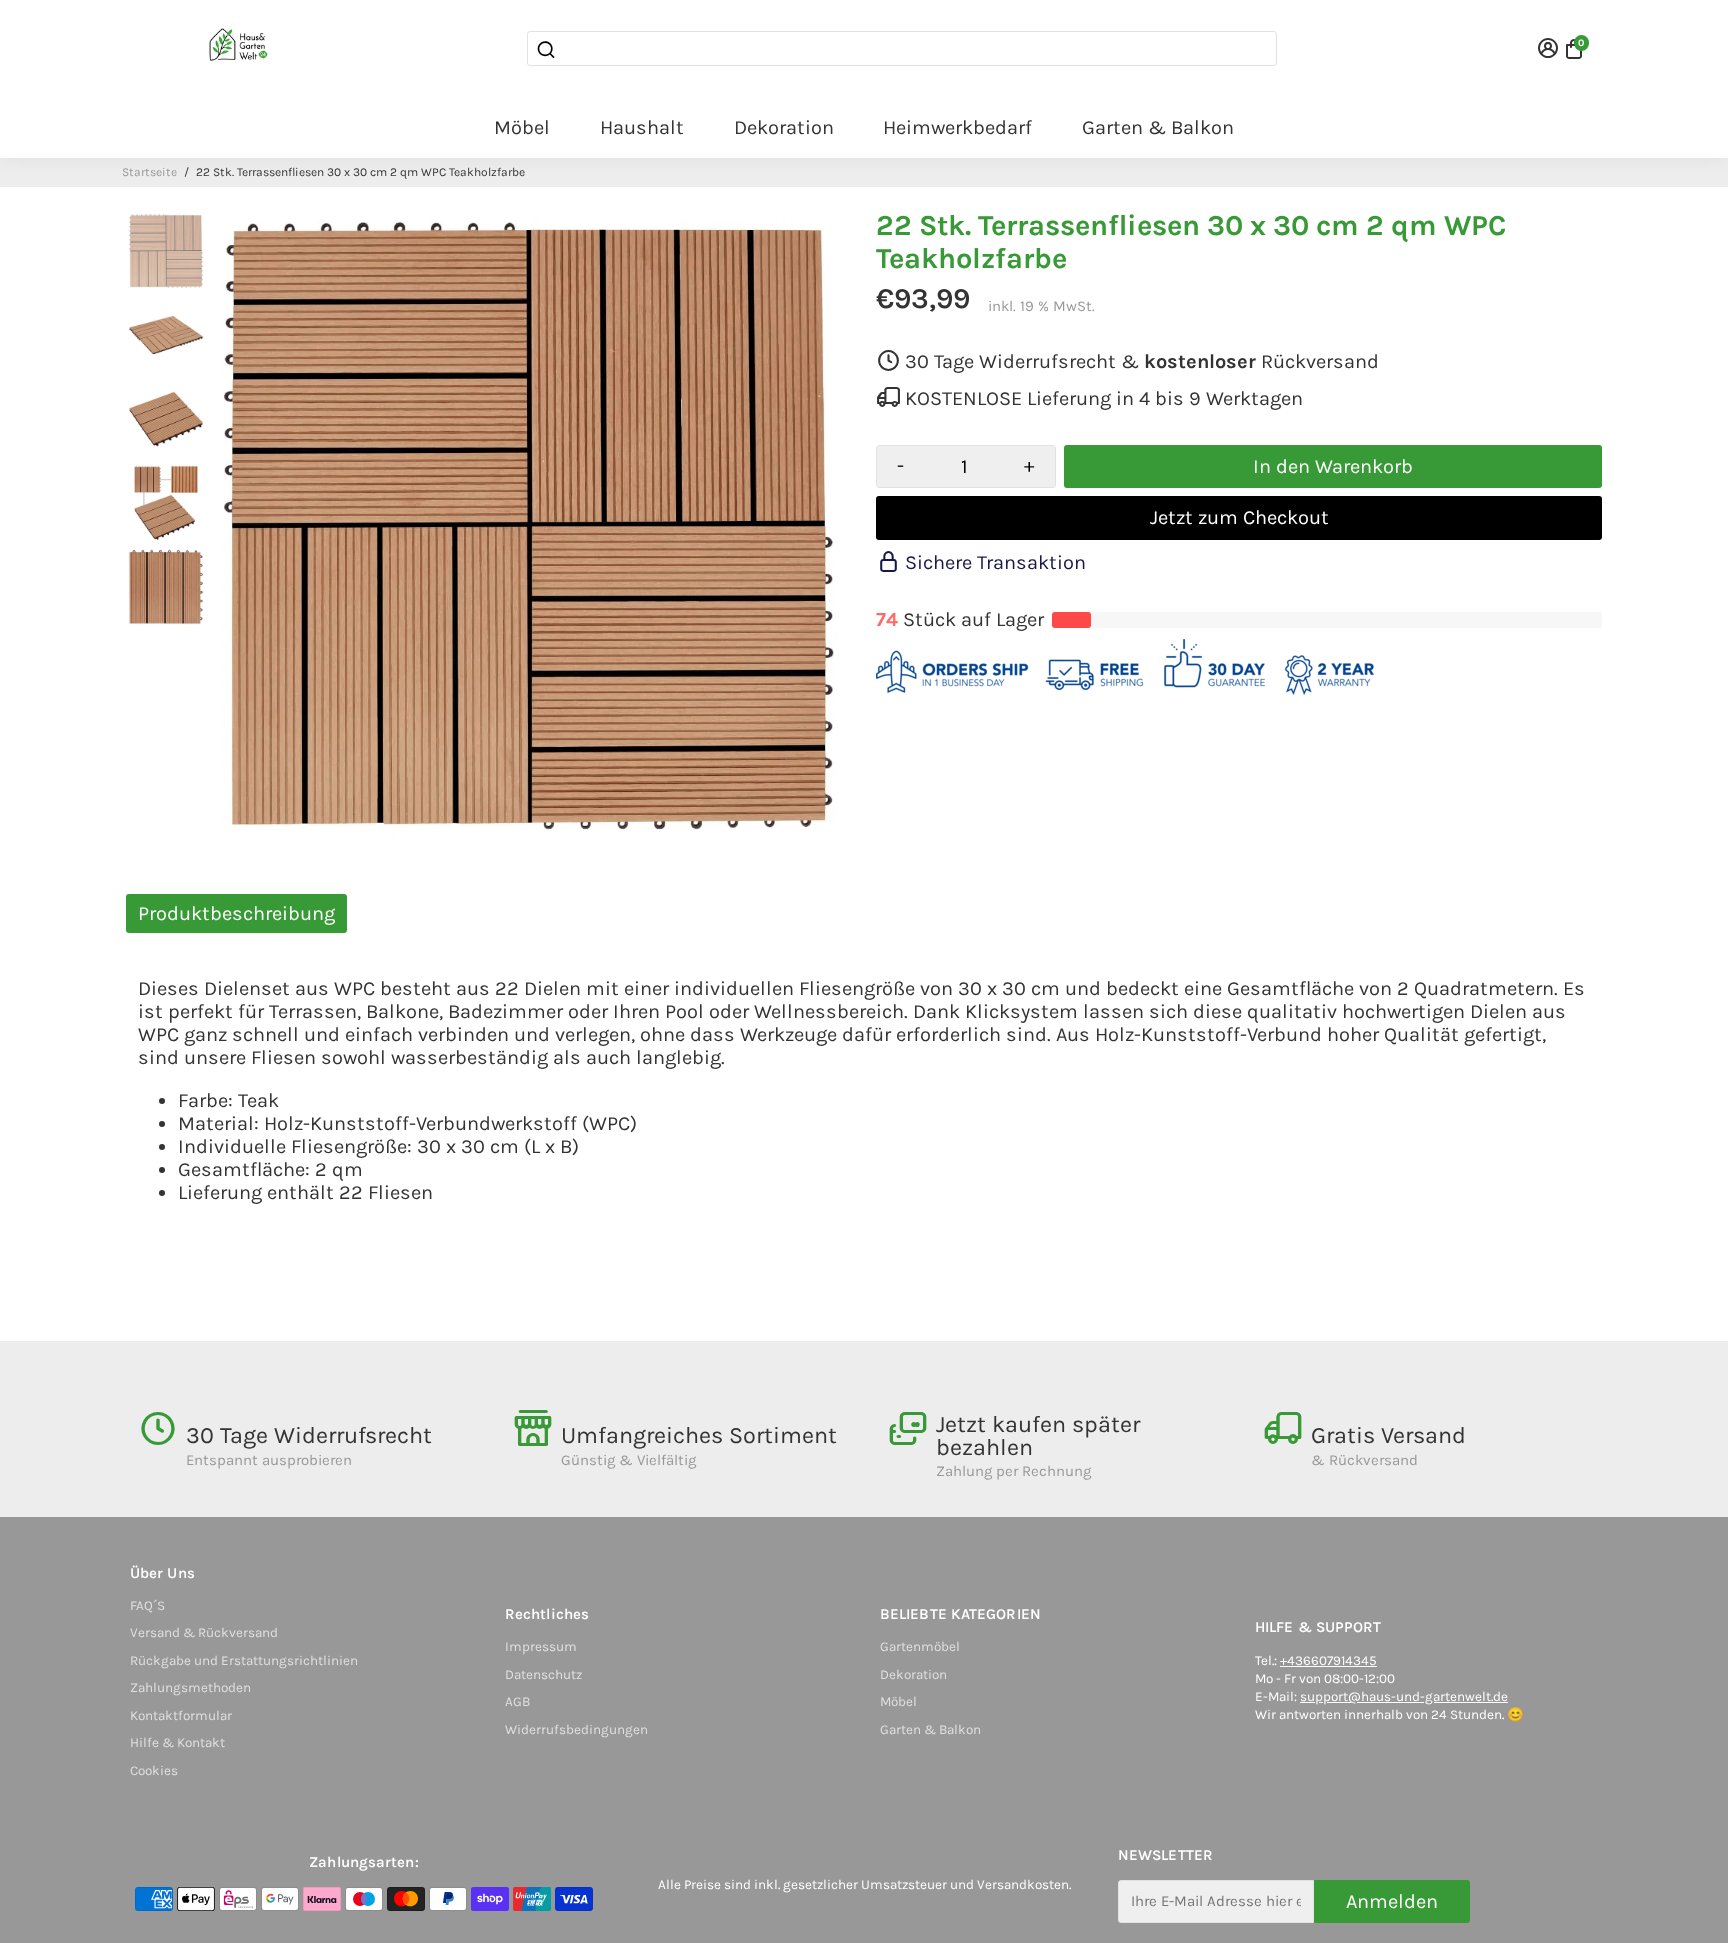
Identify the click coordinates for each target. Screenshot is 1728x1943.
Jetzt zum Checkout (1239, 517)
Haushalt (642, 127)
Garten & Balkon (1158, 127)
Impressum (541, 1646)
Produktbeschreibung (236, 913)
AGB (517, 1701)
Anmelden (1392, 1901)
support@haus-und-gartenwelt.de (1404, 1696)
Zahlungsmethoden (190, 1687)
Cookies (154, 1770)
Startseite (149, 172)
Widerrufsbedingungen (576, 1729)
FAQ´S (147, 1605)
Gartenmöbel (920, 1646)
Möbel (522, 127)
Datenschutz (543, 1674)
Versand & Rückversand (204, 1632)
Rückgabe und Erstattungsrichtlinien (244, 1660)
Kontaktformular (181, 1715)
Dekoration (784, 127)
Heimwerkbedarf (957, 127)
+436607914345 (1328, 1660)
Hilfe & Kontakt (177, 1742)
